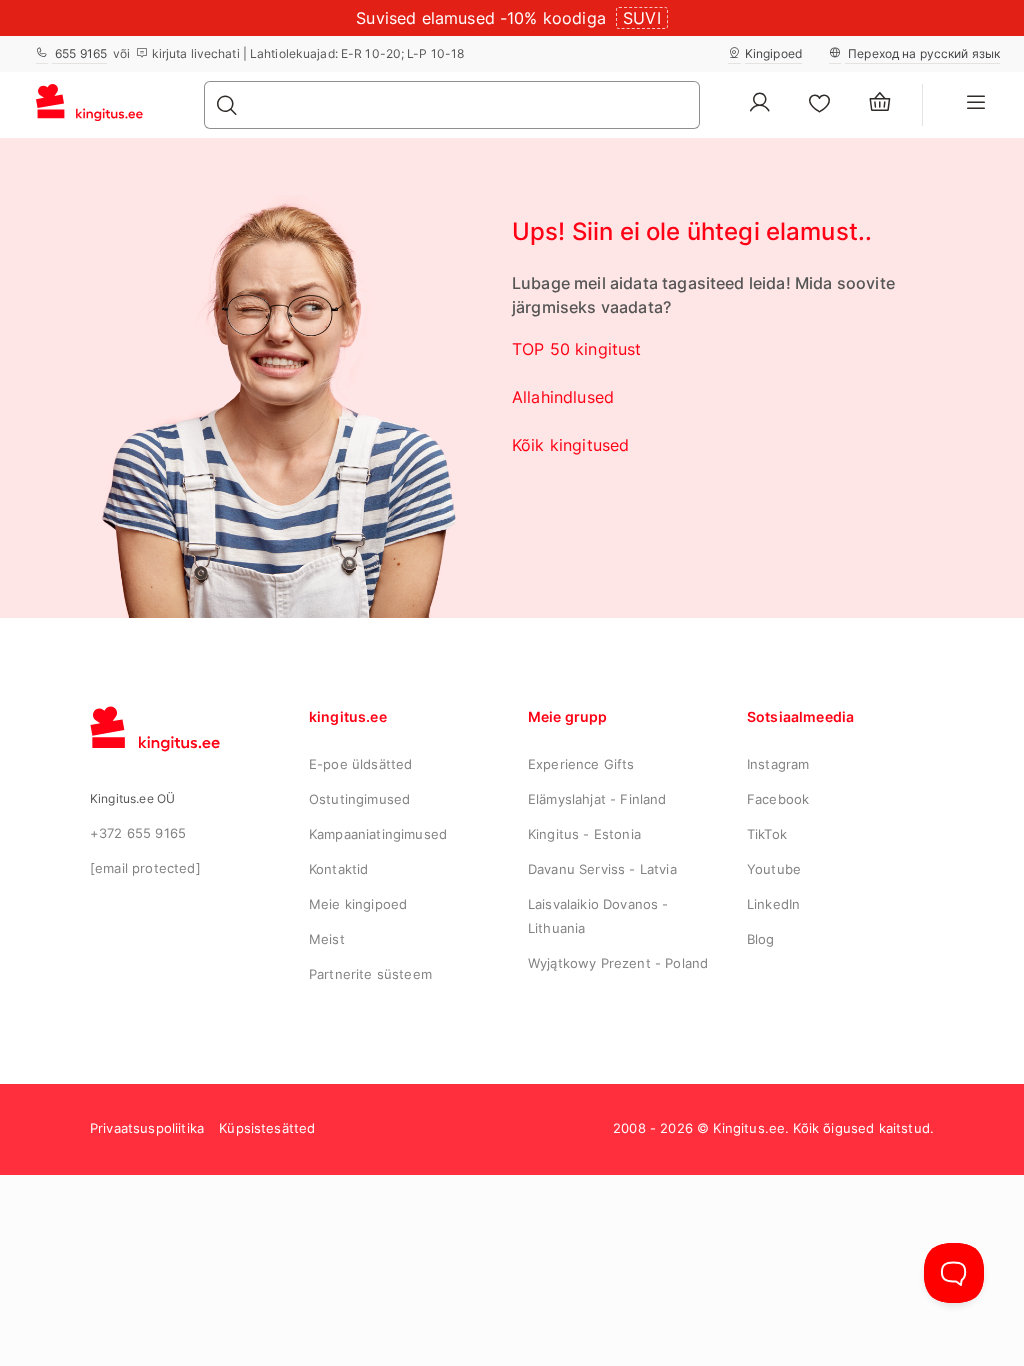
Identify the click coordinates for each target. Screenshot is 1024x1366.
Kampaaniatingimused (378, 834)
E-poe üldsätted (360, 764)
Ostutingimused (359, 799)
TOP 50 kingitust (577, 349)
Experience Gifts (581, 764)
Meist (327, 939)
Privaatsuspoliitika (147, 1128)
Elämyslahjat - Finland (597, 799)
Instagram (778, 764)
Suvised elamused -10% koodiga (481, 18)
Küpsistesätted (267, 1128)
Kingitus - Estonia (584, 834)
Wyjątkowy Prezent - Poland (618, 963)
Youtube (774, 869)
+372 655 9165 (138, 833)
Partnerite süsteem (370, 974)
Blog (761, 939)
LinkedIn (773, 904)
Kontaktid (338, 869)
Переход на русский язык (922, 53)
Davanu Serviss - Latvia (602, 869)
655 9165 (79, 53)
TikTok (767, 834)
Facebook (778, 799)
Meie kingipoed (358, 904)
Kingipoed (773, 53)
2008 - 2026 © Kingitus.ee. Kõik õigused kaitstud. (773, 1128)
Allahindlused (563, 397)
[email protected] (145, 868)
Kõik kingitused (570, 445)
